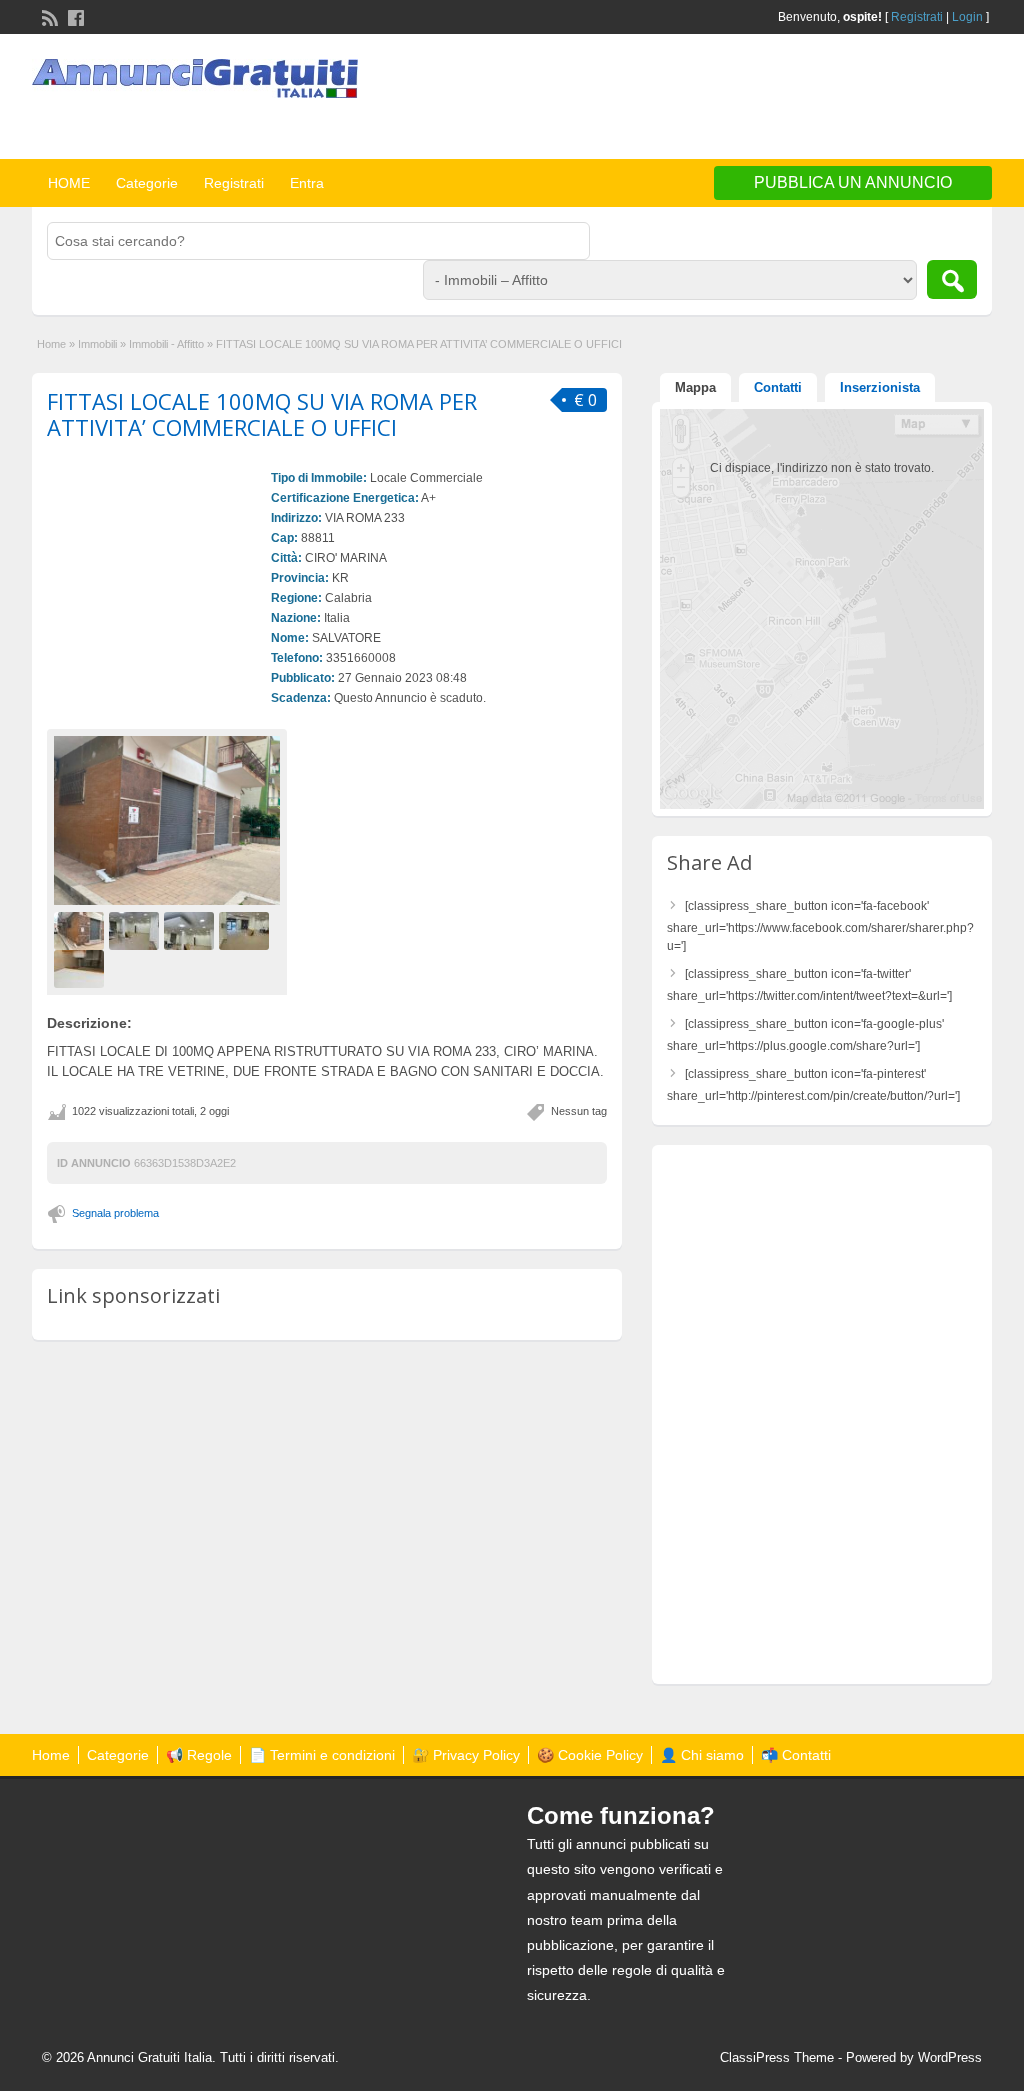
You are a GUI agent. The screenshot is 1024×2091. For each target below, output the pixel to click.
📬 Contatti (796, 1755)
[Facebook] (74, 16)
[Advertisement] (758, 99)
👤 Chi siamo (702, 1755)
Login (967, 17)
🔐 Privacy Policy (466, 1755)
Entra (307, 183)
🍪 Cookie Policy (590, 1755)
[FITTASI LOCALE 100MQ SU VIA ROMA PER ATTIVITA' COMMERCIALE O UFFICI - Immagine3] (191, 930)
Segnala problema (115, 1213)
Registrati (917, 17)
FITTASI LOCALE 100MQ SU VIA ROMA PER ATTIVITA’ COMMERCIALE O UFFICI (262, 414)
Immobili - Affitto (166, 344)
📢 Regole (199, 1755)
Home (51, 344)
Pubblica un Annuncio (853, 182)
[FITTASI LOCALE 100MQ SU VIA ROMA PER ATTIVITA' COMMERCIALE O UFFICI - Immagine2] (136, 930)
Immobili (97, 344)
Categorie (147, 183)
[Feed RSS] (48, 16)
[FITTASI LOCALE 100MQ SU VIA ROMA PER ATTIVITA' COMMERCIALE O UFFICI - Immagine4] (246, 930)
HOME (69, 183)
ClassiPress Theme (777, 2057)
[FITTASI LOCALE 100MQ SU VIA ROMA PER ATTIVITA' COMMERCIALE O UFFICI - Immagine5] (81, 968)
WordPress (950, 2057)
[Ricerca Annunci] (952, 279)
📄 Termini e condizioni (322, 1755)
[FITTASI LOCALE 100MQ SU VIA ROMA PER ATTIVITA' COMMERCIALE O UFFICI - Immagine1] (81, 930)
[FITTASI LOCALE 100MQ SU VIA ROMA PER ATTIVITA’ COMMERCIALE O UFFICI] (167, 821)
